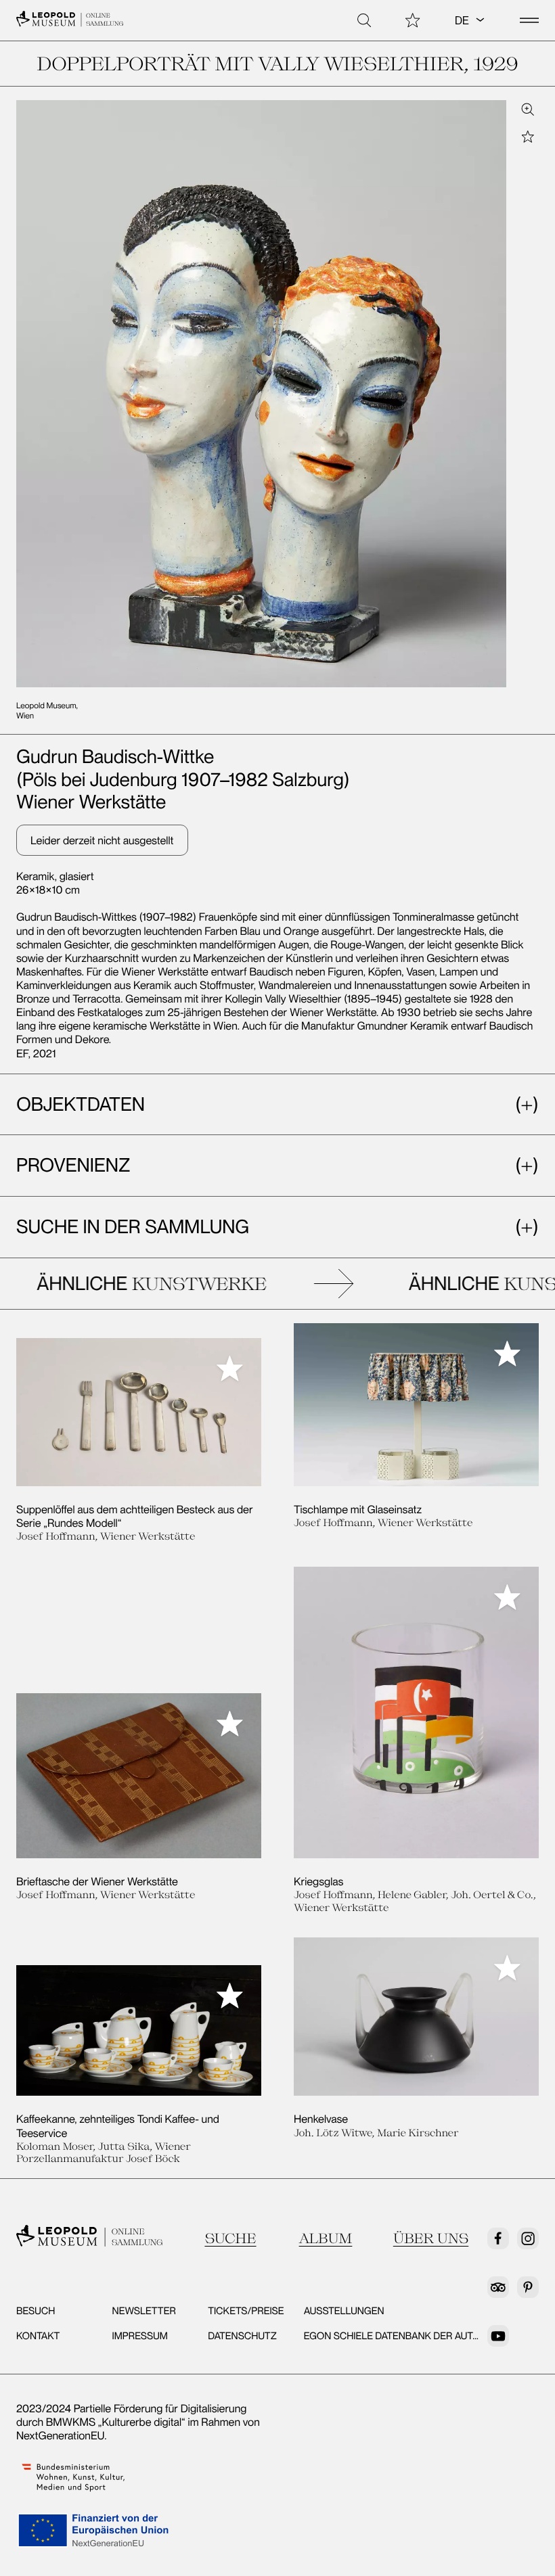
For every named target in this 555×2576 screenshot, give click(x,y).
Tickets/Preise (246, 2311)
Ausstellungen (344, 2311)
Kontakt (38, 2336)
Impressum (140, 2336)
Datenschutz (242, 2336)
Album (326, 2238)
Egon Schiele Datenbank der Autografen (412, 2336)
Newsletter (144, 2311)
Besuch (36, 2311)
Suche (230, 2238)
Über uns (431, 2238)
